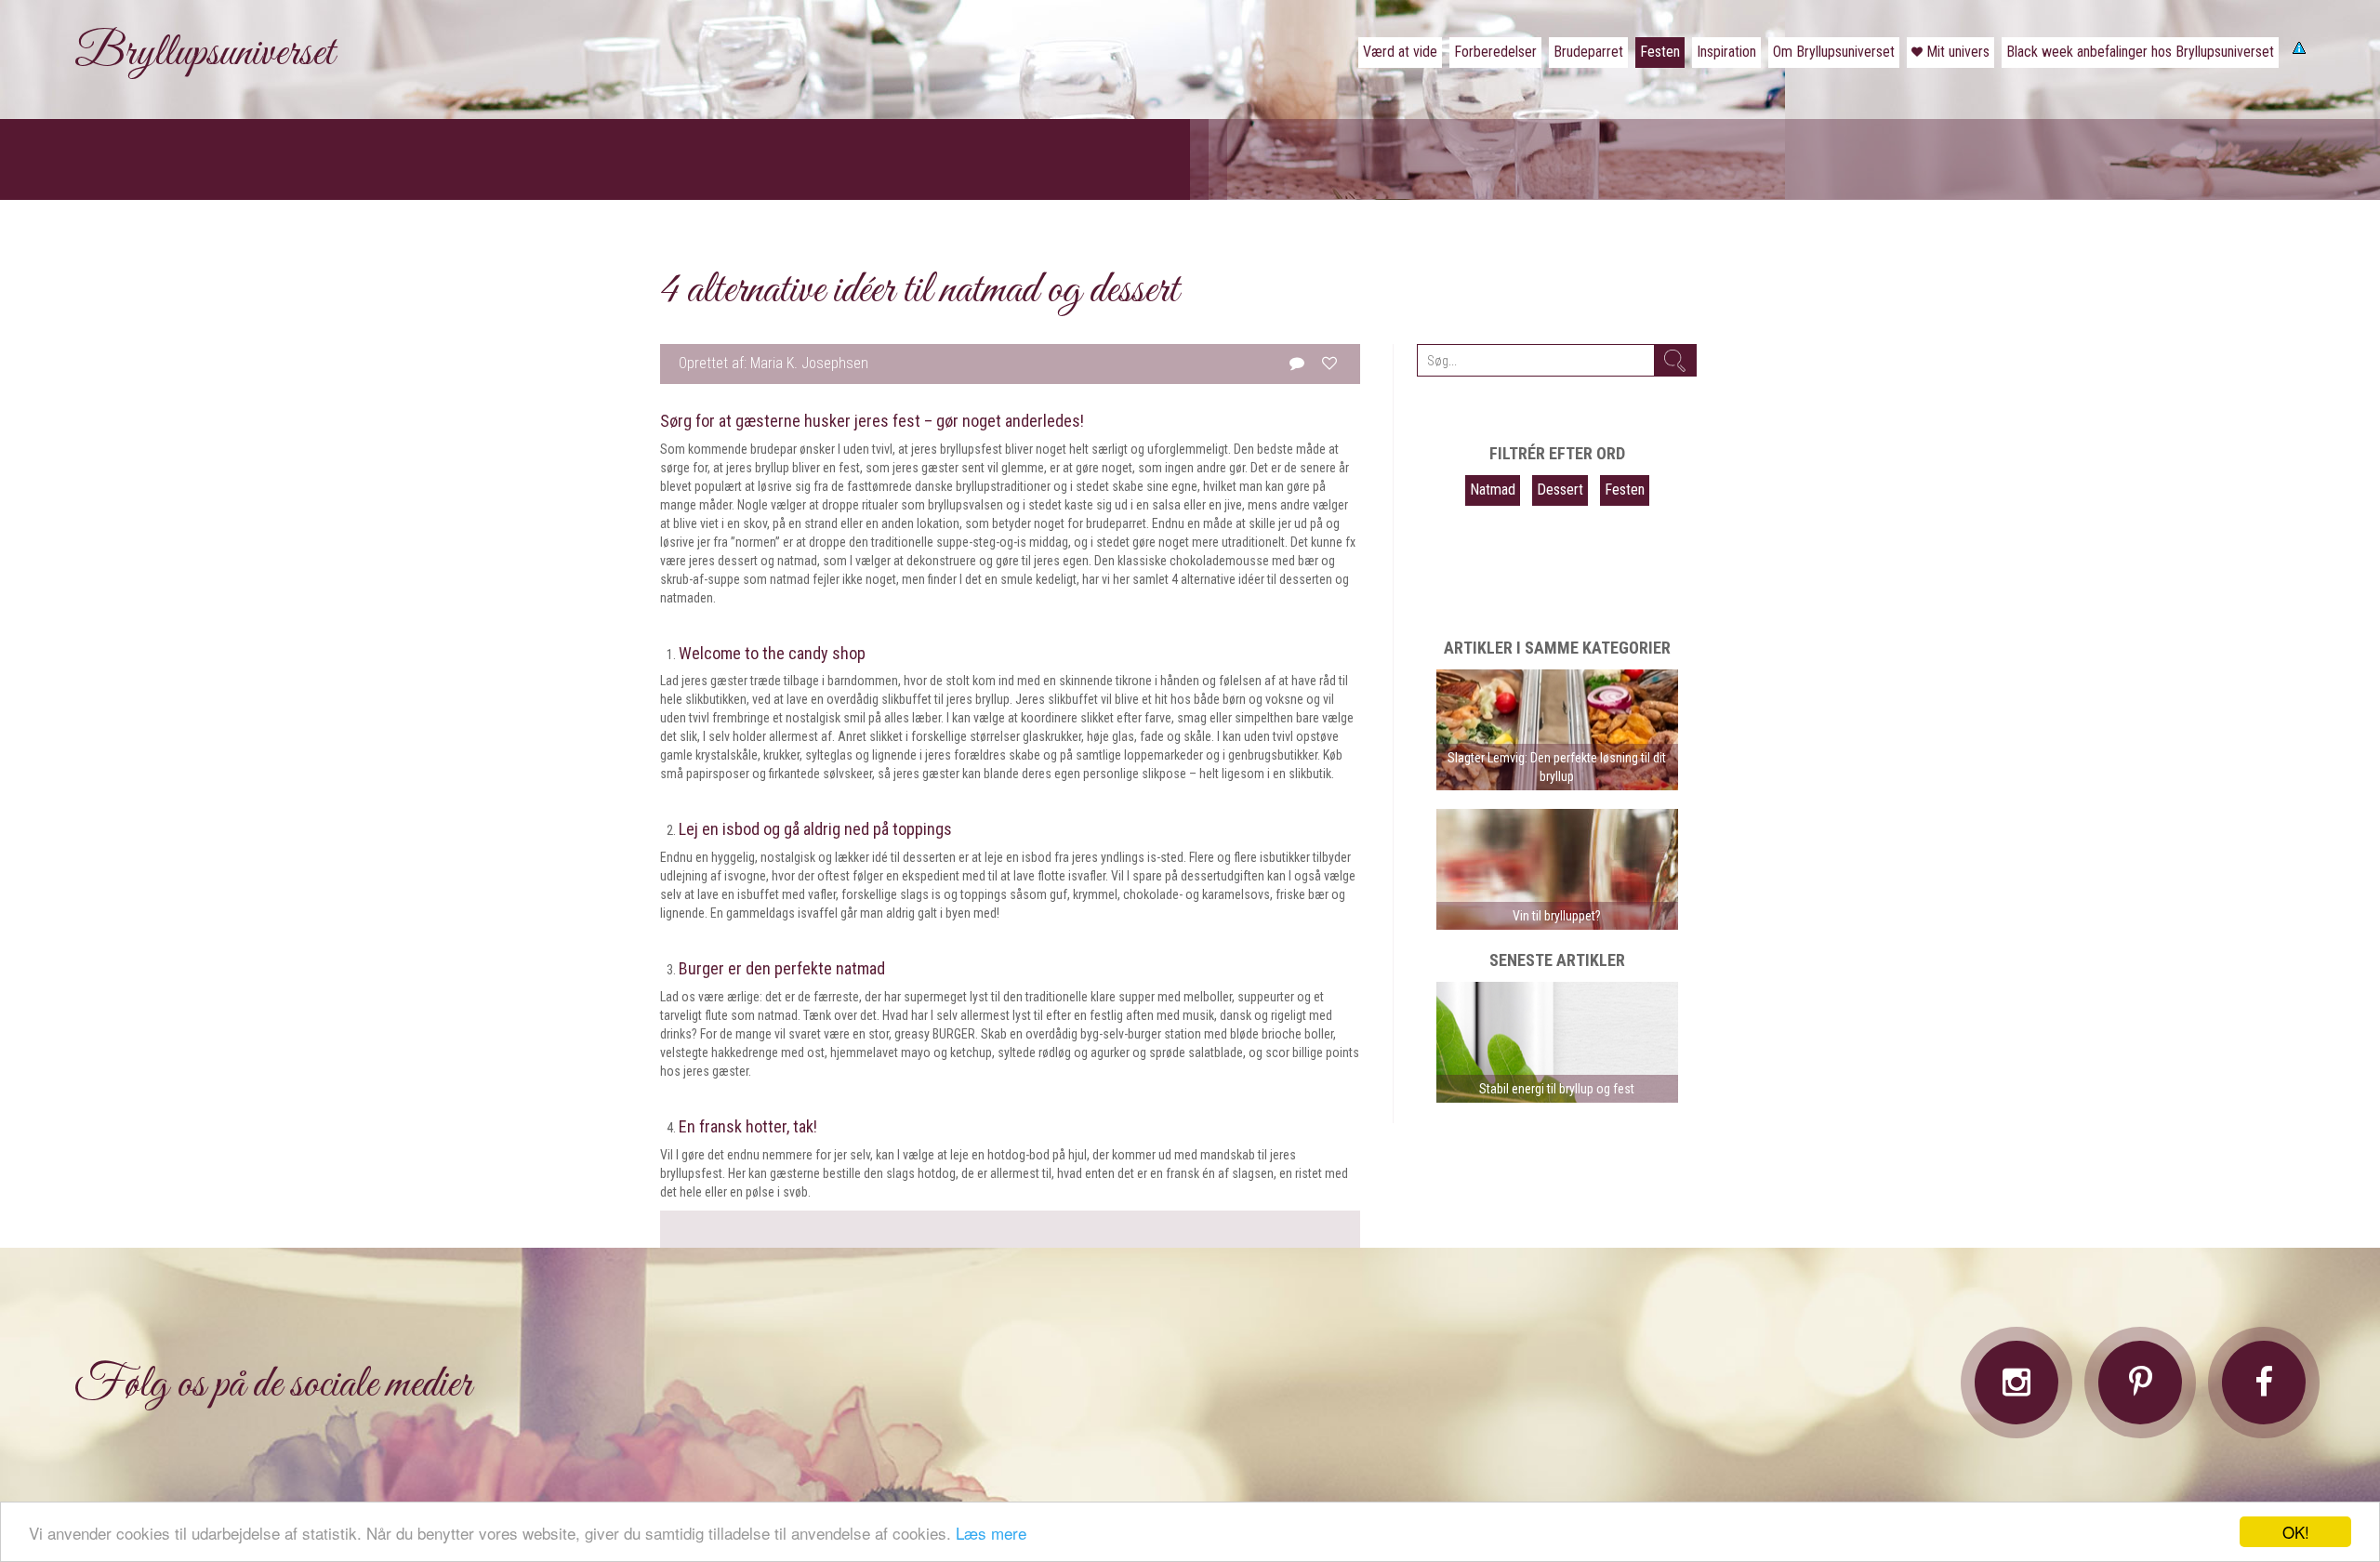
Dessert (1560, 490)
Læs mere (991, 1533)
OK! (2296, 1532)
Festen (1625, 490)
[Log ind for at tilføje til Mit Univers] (1329, 363)
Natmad (1493, 490)
